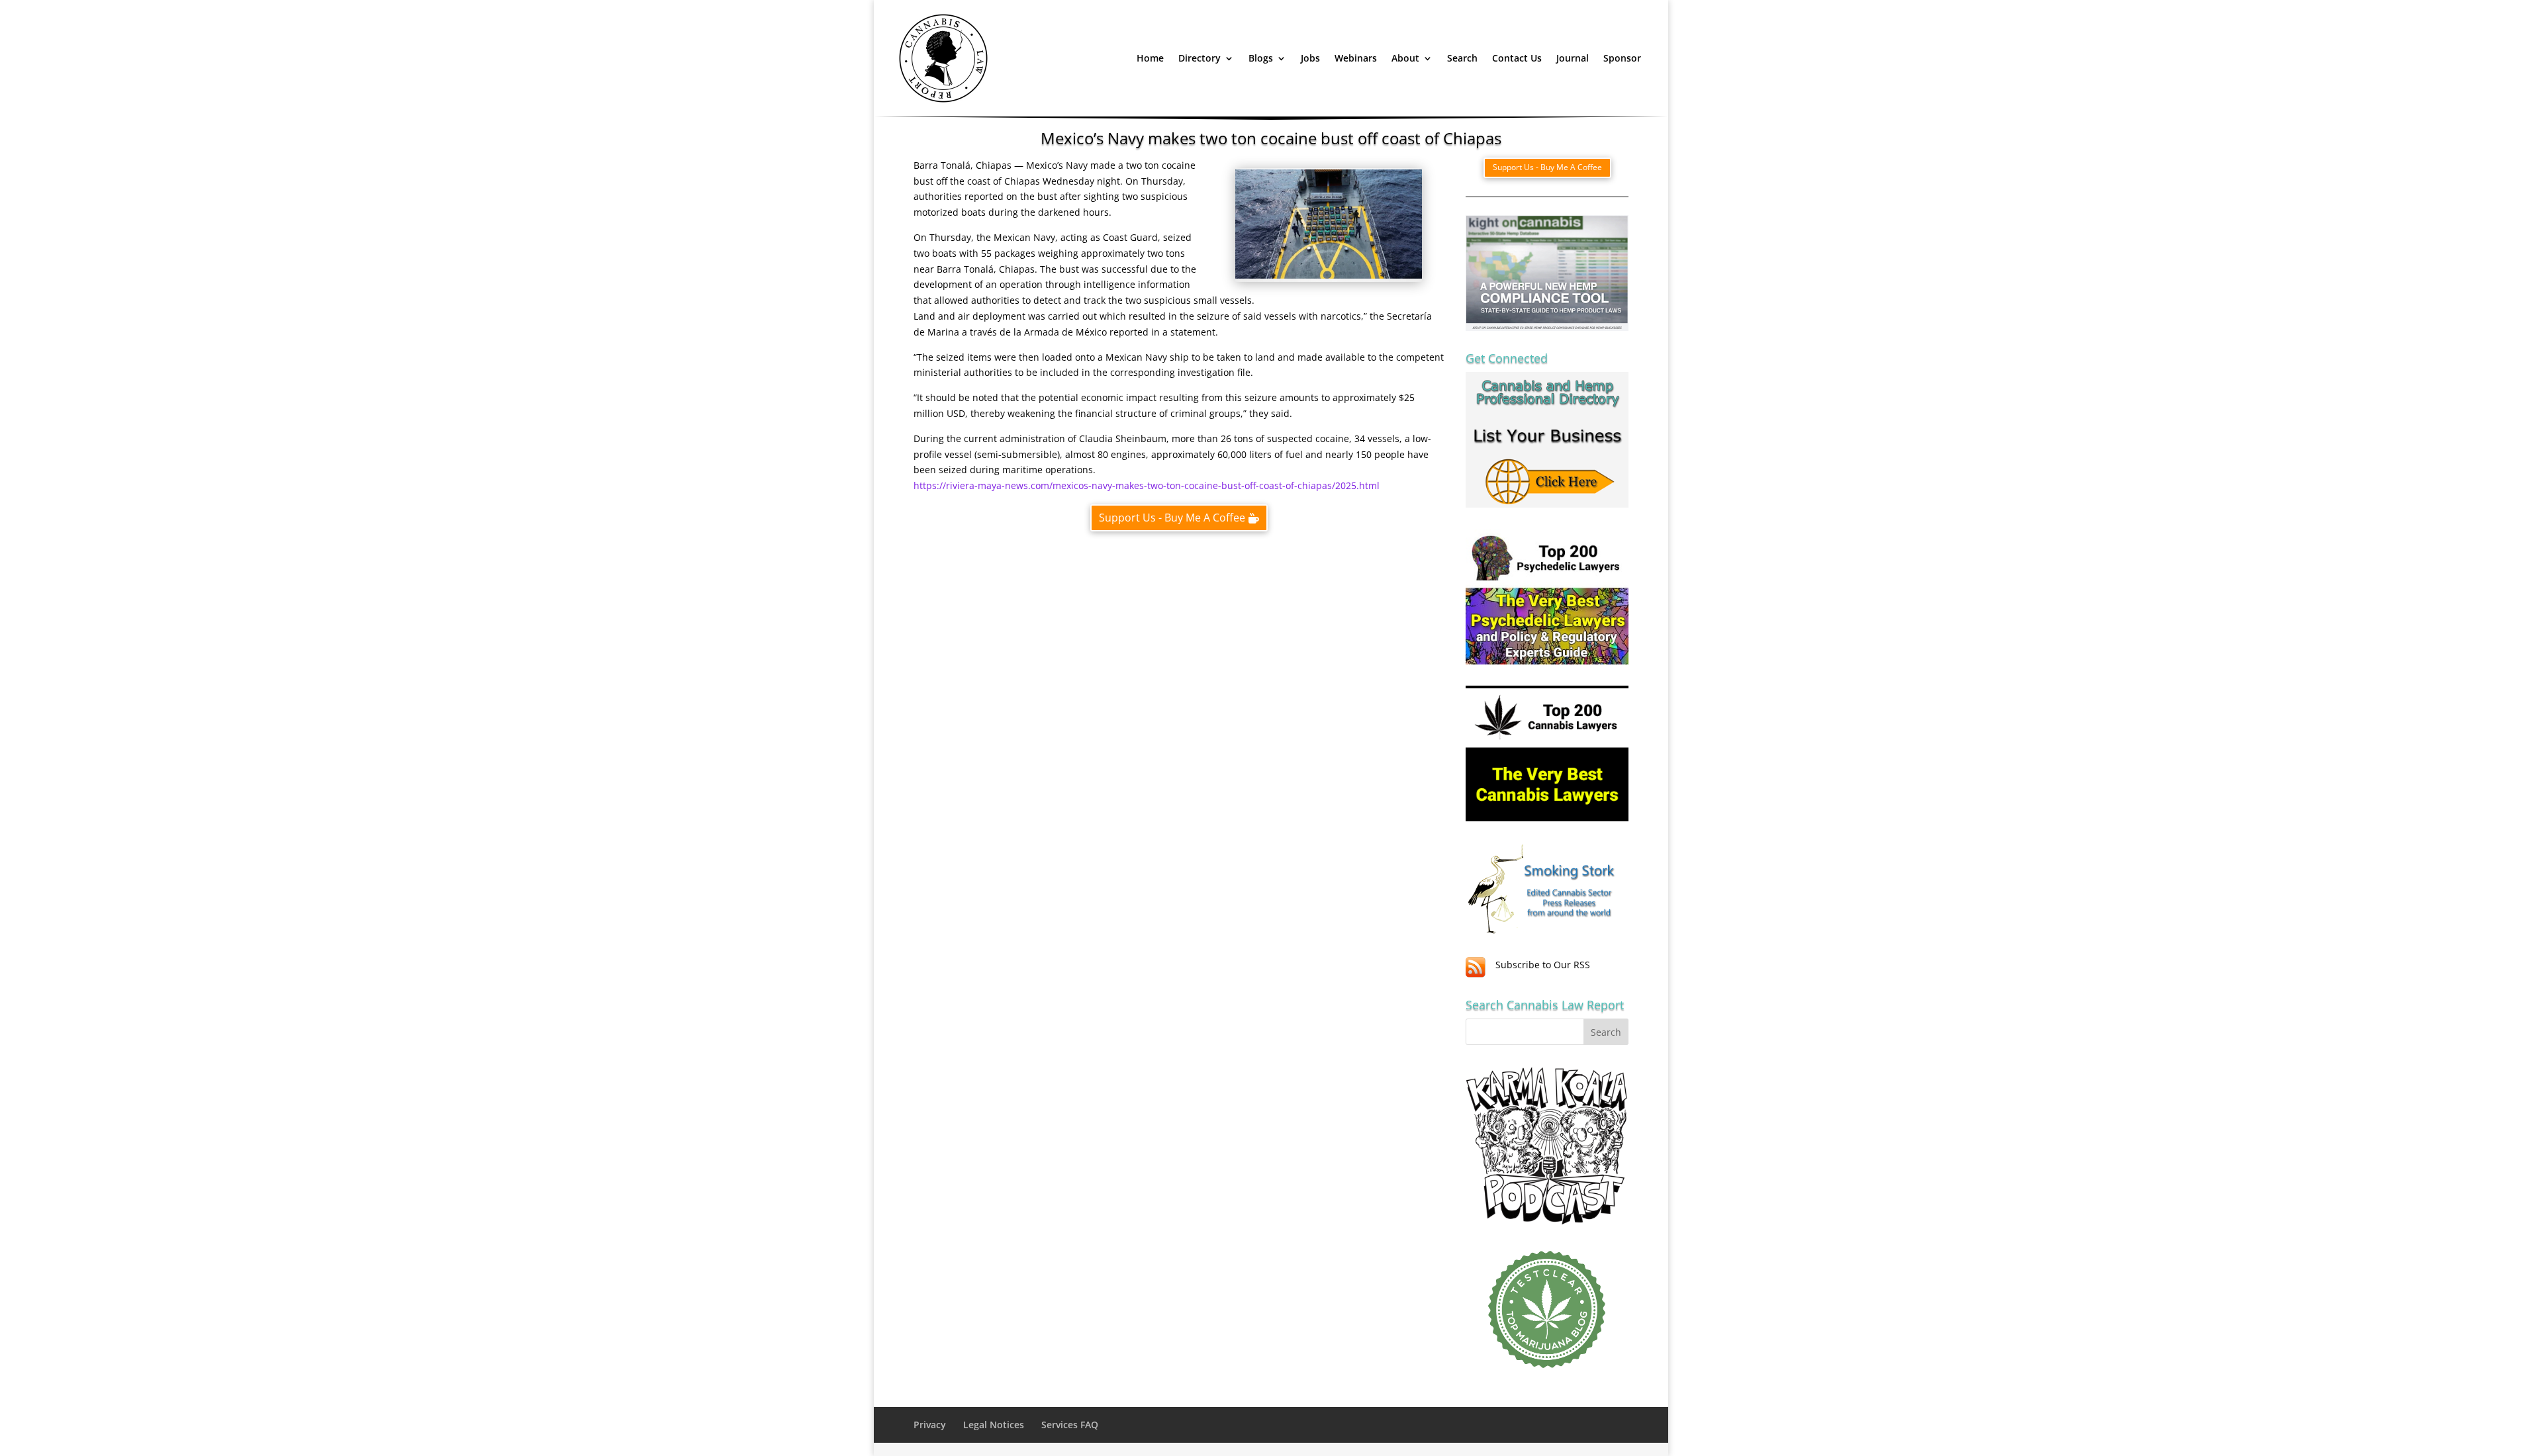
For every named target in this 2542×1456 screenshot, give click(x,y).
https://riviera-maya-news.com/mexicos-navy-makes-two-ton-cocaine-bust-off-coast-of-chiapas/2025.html (1147, 485)
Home (1150, 58)
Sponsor (1622, 58)
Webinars (1356, 58)
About (1405, 58)
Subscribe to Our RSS (1543, 965)
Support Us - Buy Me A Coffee (1172, 518)
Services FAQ (1070, 1425)
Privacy (930, 1425)
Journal (1573, 58)
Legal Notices (994, 1425)
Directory (1200, 58)
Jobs (1310, 58)
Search (1462, 58)
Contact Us (1517, 58)
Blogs (1261, 58)
